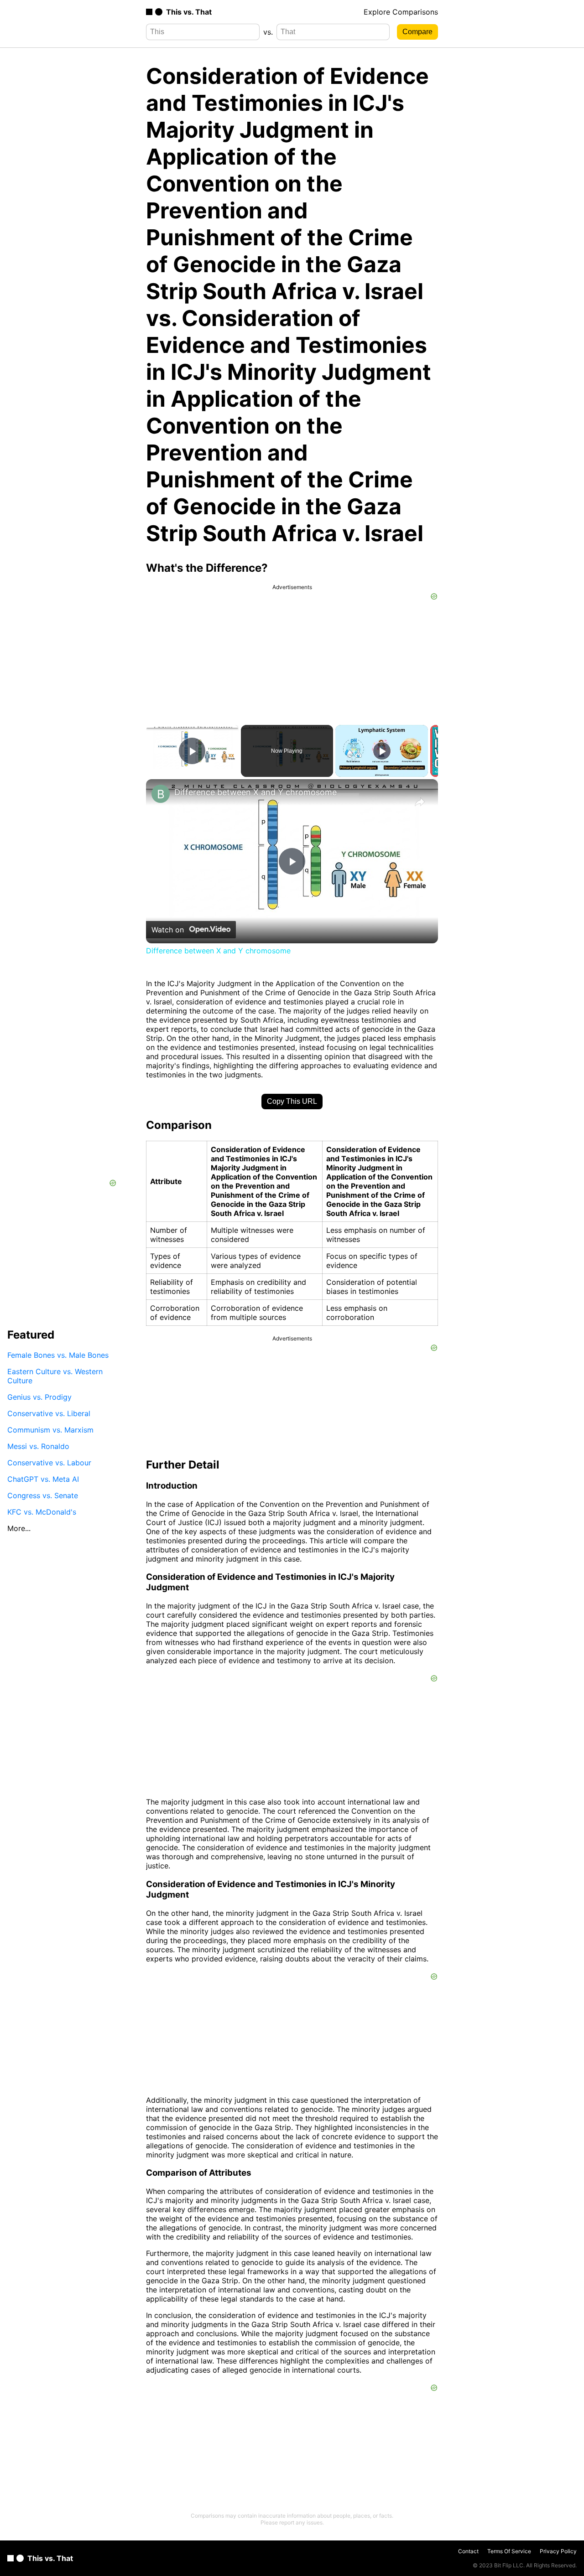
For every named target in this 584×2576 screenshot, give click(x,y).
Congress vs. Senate (43, 1495)
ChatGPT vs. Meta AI (43, 1479)
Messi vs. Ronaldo (38, 1446)
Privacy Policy (558, 2551)
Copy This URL (292, 1101)
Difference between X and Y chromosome (255, 792)
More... (19, 1528)
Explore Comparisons (401, 12)
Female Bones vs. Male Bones (58, 1355)
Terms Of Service (509, 2551)
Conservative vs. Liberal (49, 1413)
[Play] (382, 751)
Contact (468, 2551)
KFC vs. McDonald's (42, 1511)
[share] (420, 802)
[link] (161, 794)
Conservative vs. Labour (49, 1462)
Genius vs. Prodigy (39, 1397)
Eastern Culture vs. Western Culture (55, 1376)
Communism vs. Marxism (50, 1429)
